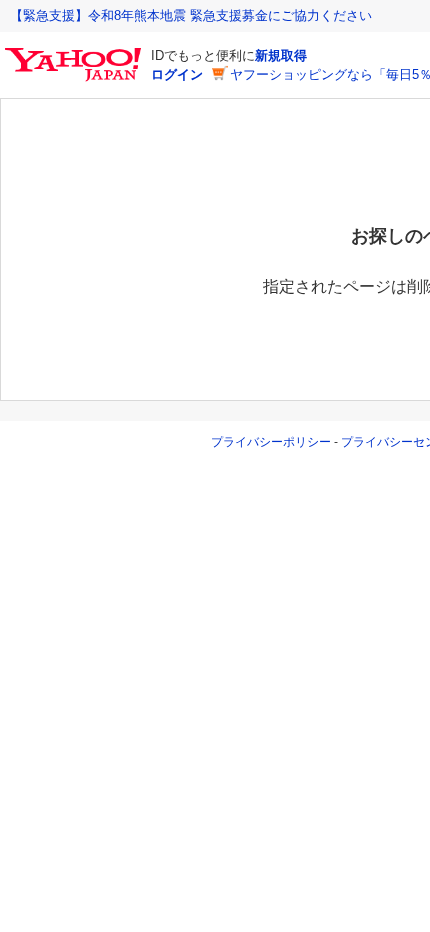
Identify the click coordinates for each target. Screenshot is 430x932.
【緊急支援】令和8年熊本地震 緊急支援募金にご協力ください (191, 15)
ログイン (177, 74)
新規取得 (281, 55)
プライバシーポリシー (271, 442)
